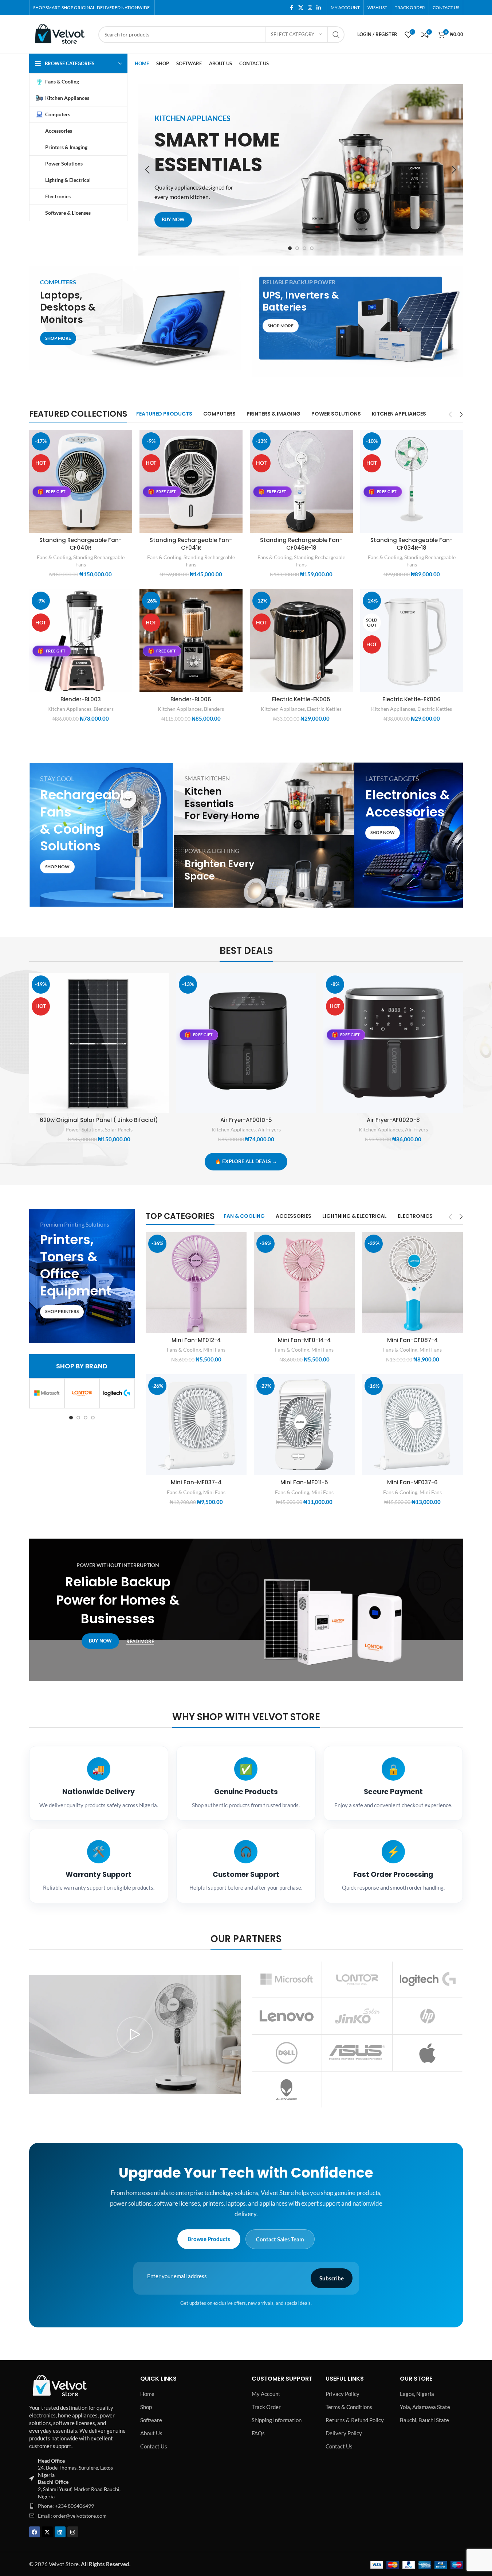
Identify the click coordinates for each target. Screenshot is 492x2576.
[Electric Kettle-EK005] (301, 641)
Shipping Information (277, 2420)
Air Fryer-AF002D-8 (393, 1120)
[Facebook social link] (292, 8)
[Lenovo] (287, 2016)
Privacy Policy (343, 2394)
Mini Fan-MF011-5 (304, 1482)
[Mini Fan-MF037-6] (412, 1425)
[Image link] (60, 2385)
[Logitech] (117, 1393)
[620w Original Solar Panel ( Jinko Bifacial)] (99, 1043)
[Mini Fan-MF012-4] (196, 1283)
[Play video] (135, 2035)
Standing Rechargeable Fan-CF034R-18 (412, 544)
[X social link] (301, 8)
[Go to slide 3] (304, 248)
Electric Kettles (324, 709)
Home (147, 2394)
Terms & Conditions (349, 2407)
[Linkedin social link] (319, 8)
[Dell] (287, 2053)
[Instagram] (73, 2532)
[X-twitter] (47, 2532)
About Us (151, 2433)
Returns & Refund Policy (355, 2420)
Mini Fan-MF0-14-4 (304, 1340)
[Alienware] (287, 2090)
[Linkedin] (60, 2532)
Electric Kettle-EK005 (301, 699)
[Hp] (428, 2016)
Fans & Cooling (54, 557)
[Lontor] (82, 1393)
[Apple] (428, 2053)
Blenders (104, 709)
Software (151, 2420)
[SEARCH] (336, 35)
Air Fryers (269, 1129)
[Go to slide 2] (297, 248)
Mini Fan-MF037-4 (196, 1482)
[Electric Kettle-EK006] (412, 641)
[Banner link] (135, 318)
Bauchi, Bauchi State (424, 2420)
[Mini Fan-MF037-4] (196, 1425)
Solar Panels (119, 1129)
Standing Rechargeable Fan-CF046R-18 (301, 544)
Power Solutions (84, 1129)
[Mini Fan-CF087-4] (412, 1283)
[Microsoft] (47, 1393)
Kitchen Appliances (69, 709)
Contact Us (154, 2446)
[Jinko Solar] (357, 2016)
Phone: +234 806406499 (66, 2506)
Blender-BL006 (191, 699)
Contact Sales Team (280, 2239)
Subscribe (332, 2278)
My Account (266, 2394)
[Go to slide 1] (290, 248)
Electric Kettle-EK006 (412, 699)
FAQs (258, 2433)
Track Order (266, 2407)
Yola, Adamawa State (425, 2407)
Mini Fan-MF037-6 (412, 1482)
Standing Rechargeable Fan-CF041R (191, 544)
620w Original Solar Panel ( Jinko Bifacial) (99, 1120)
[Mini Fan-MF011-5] (304, 1425)
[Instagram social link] (310, 8)
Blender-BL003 (81, 699)
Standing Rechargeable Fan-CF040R (80, 544)
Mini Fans (214, 1350)
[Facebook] (35, 2532)
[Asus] (357, 2053)
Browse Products (209, 2239)
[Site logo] (60, 34)
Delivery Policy (344, 2433)
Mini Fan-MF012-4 (196, 1340)
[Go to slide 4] (312, 248)
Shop (146, 2407)
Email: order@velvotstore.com (72, 2516)
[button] (147, 170)
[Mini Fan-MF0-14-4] (304, 1283)
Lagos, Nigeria (417, 2394)
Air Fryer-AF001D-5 (246, 1120)
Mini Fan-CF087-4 (413, 1340)
